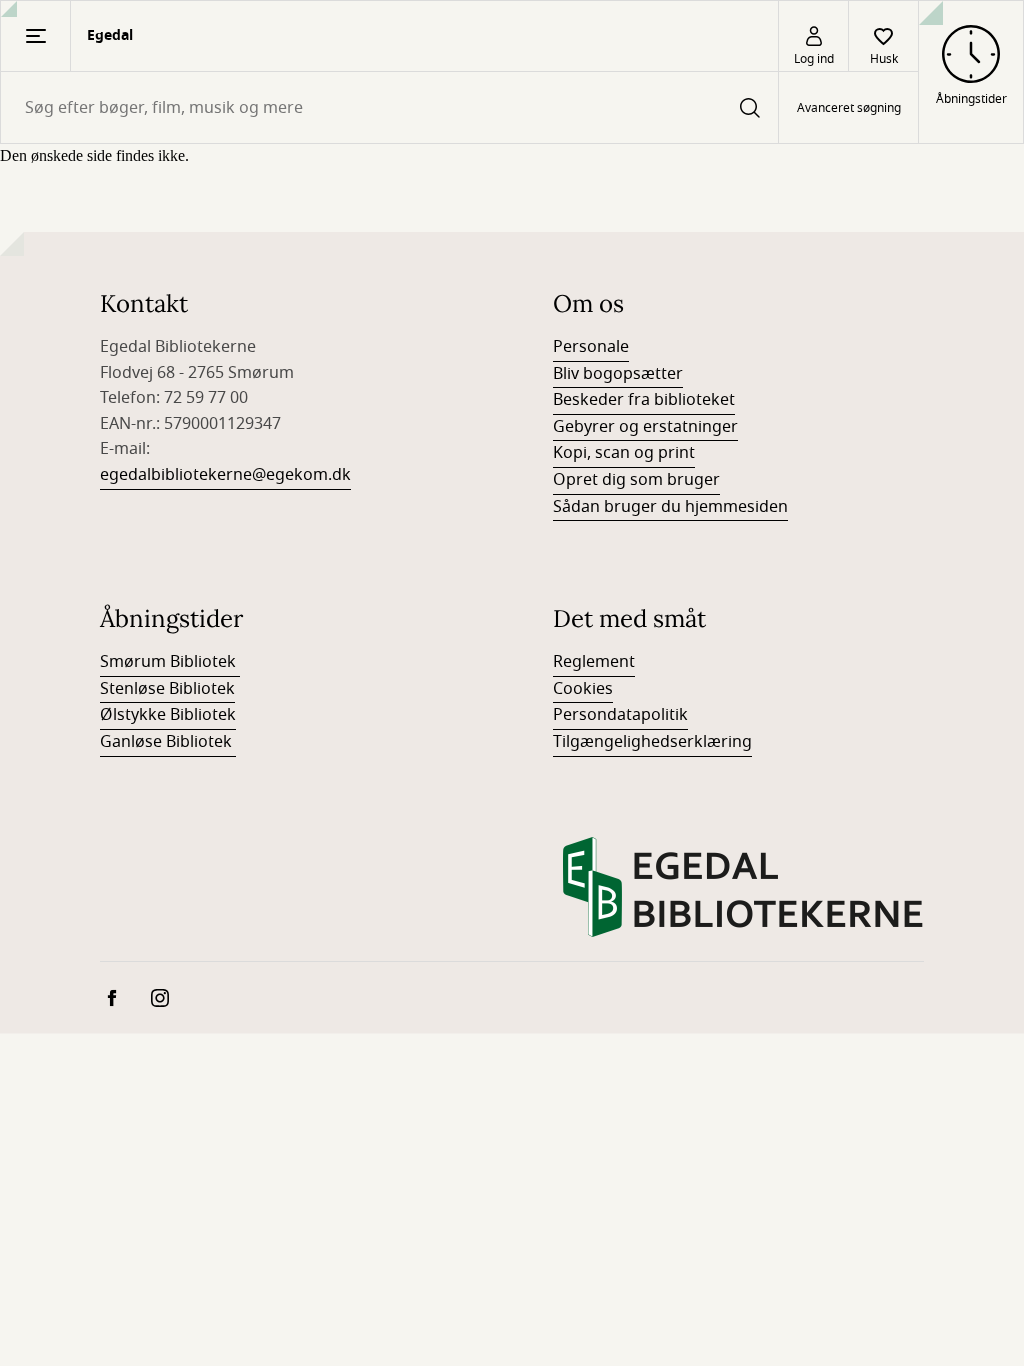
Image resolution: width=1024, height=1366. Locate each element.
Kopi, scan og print (624, 453)
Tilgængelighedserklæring (652, 742)
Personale (591, 347)
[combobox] (389, 107)
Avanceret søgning (849, 108)
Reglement (594, 662)
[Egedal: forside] (743, 887)
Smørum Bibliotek (170, 662)
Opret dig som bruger (636, 480)
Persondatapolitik (620, 715)
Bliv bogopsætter (618, 374)
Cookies (583, 689)
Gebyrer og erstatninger (645, 427)
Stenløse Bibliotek (167, 689)
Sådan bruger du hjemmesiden (670, 507)
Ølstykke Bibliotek (168, 715)
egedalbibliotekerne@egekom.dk (225, 475)
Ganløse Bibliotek (168, 742)
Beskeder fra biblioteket (644, 400)
